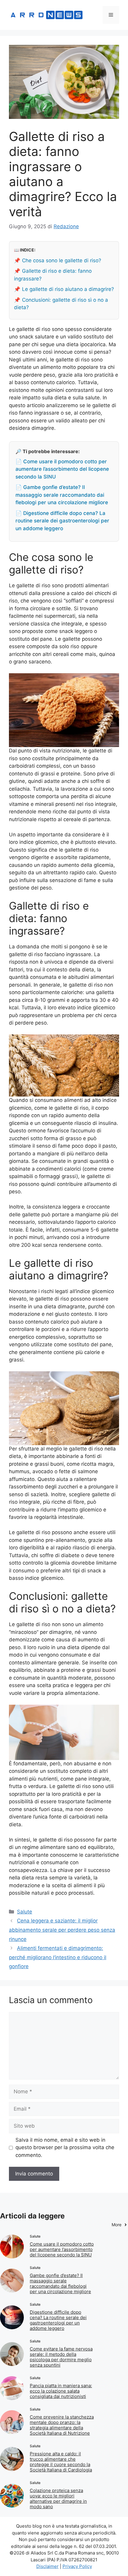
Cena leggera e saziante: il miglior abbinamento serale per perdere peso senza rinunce (62, 1930)
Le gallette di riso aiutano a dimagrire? (68, 289)
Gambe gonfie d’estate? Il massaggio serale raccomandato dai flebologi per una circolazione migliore (60, 2283)
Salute (25, 1912)
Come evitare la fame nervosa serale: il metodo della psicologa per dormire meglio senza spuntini (61, 2357)
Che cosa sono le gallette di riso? (62, 260)
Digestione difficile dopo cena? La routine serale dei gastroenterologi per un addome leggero (58, 2320)
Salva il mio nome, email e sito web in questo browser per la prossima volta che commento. (65, 2148)
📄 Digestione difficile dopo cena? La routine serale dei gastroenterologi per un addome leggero (62, 521)
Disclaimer (47, 2566)
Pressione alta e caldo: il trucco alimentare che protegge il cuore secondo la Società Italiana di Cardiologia (61, 2462)
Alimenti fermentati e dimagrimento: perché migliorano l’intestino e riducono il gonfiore (58, 1957)
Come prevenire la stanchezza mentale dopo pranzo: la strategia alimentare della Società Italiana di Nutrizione (62, 2425)
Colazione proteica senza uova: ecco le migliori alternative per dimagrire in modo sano (58, 2498)
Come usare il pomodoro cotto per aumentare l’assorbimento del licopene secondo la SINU (62, 2249)
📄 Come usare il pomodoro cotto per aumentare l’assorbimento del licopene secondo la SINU (62, 469)
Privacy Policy (77, 2566)
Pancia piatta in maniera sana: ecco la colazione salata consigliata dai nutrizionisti (61, 2391)
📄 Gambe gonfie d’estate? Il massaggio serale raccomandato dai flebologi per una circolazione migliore (62, 495)
